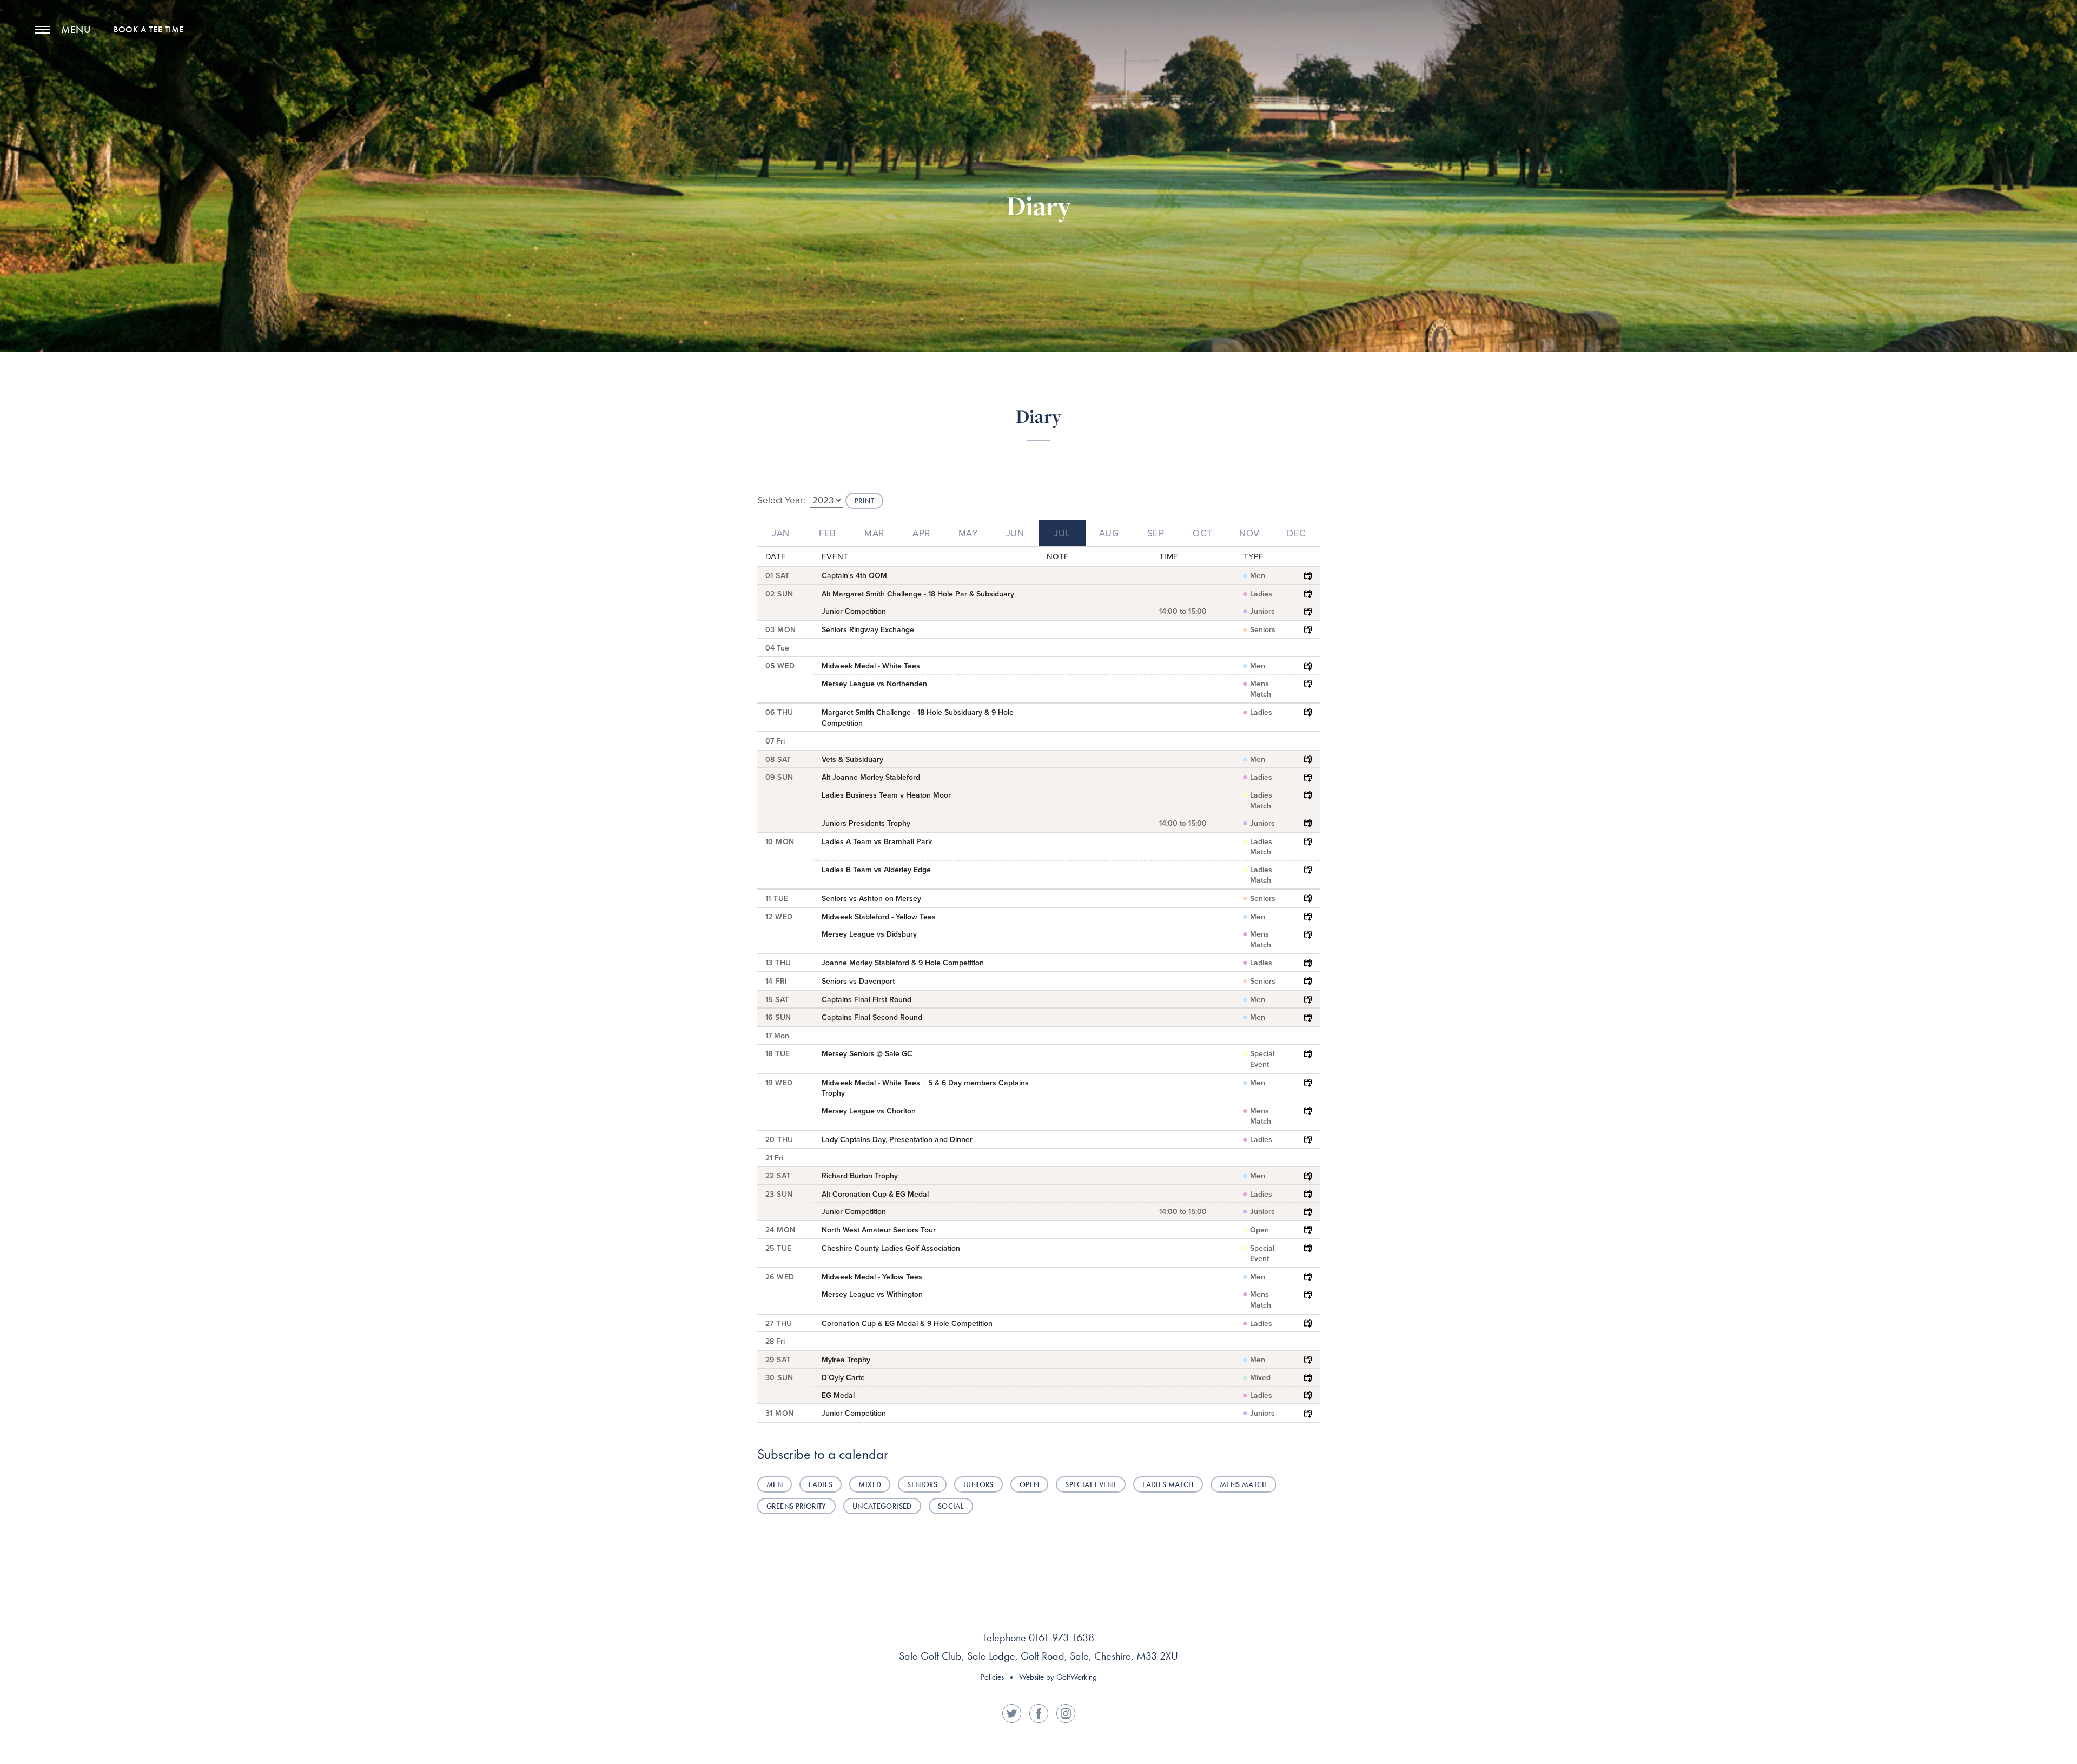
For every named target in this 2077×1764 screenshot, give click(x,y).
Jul (1062, 533)
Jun (1015, 533)
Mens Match (1243, 1484)
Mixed (870, 1484)
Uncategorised (882, 1506)
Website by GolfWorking (1058, 1677)
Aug (1109, 533)
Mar (874, 533)
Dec (1296, 533)
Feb (828, 533)
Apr (921, 533)
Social (951, 1506)
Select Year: (781, 500)
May (968, 533)
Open (1030, 1484)
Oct (1202, 533)
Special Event (1091, 1484)
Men (775, 1484)
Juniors (978, 1484)
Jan (781, 533)
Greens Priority (796, 1506)
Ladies (821, 1484)
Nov (1249, 533)
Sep (1156, 533)
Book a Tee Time (149, 30)
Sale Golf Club (1039, 50)
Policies (992, 1677)
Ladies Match (1168, 1484)
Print (864, 501)
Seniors (922, 1484)
